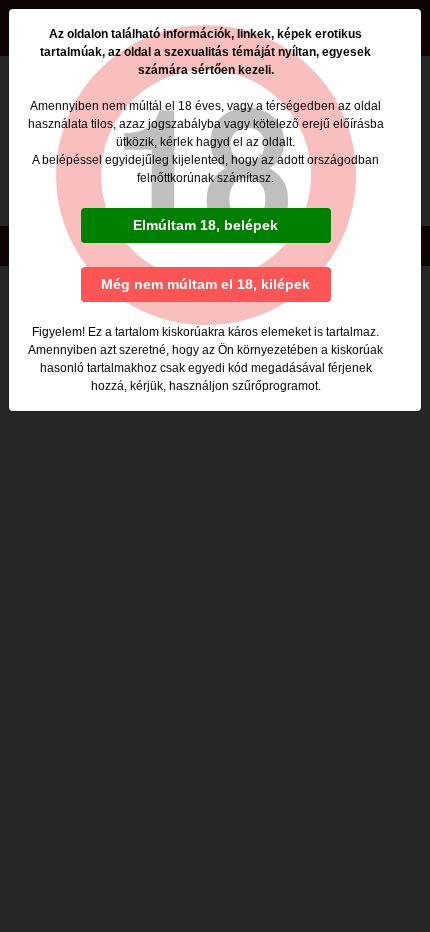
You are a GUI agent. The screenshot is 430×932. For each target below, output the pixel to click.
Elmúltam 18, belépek (205, 225)
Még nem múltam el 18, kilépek (205, 284)
